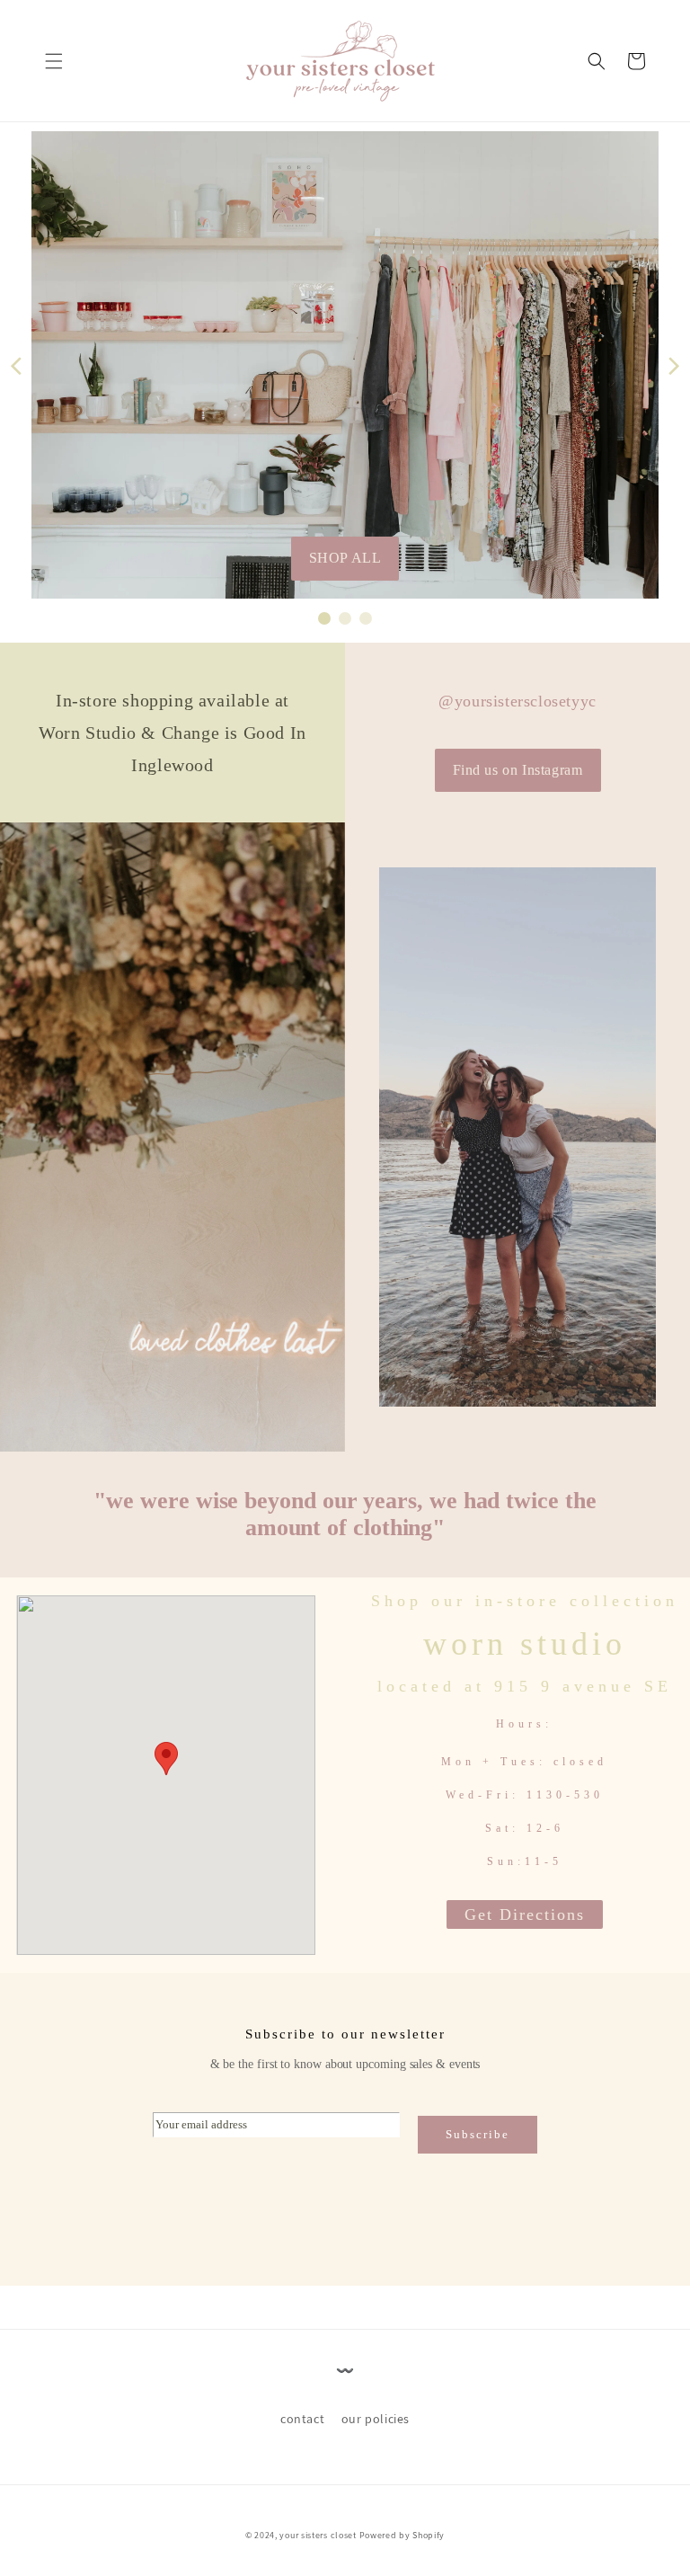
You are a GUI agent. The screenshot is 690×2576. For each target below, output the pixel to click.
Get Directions (525, 1914)
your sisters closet (318, 2535)
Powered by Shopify (402, 2535)
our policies (376, 2419)
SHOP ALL (345, 558)
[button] (54, 61)
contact (302, 2419)
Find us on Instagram (518, 770)
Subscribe (478, 2134)
